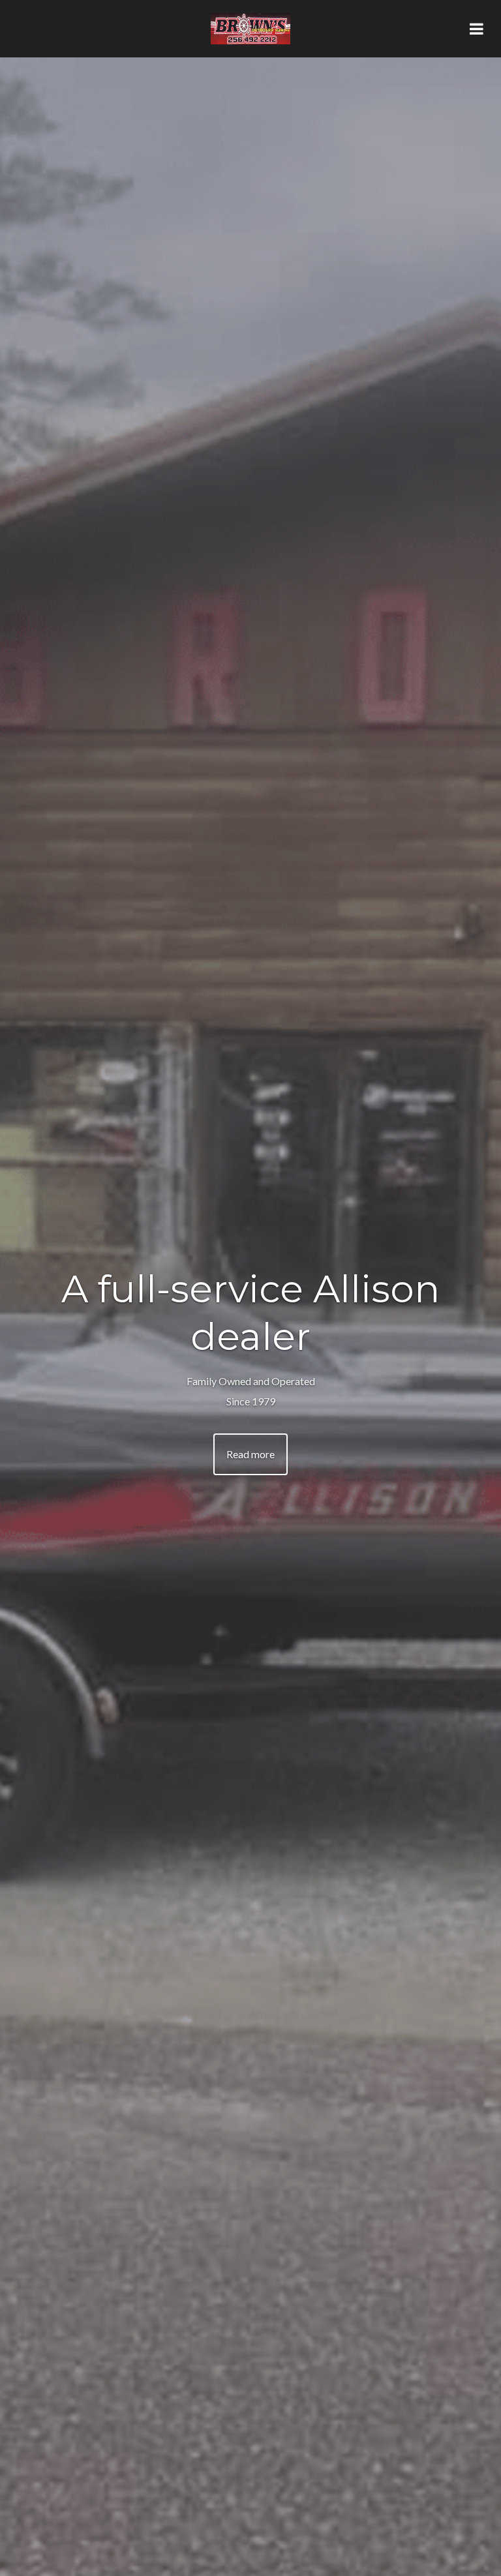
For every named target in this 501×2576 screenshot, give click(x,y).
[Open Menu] (476, 29)
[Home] (250, 29)
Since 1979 (251, 1401)
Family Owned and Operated (251, 1381)
